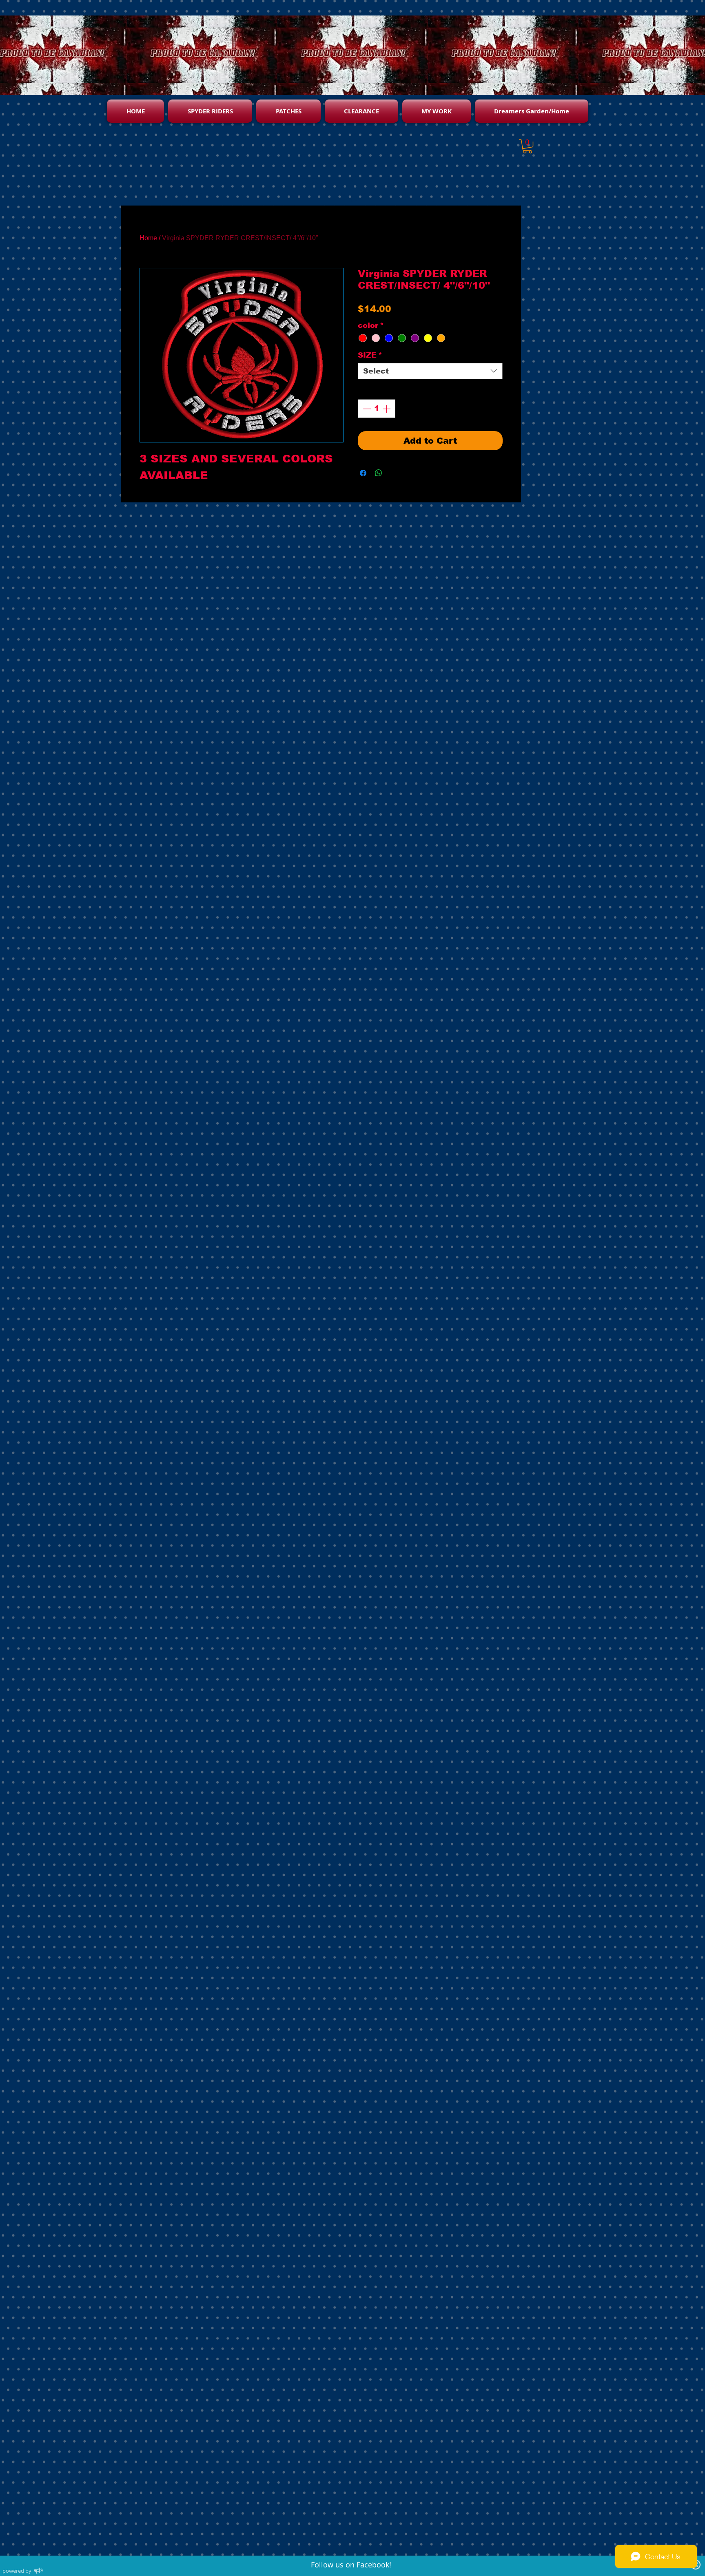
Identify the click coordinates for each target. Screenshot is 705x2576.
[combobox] (430, 371)
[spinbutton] (377, 409)
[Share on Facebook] (363, 473)
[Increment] (387, 409)
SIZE (370, 355)
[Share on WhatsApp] (379, 473)
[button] (528, 146)
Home (148, 238)
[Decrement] (366, 409)
